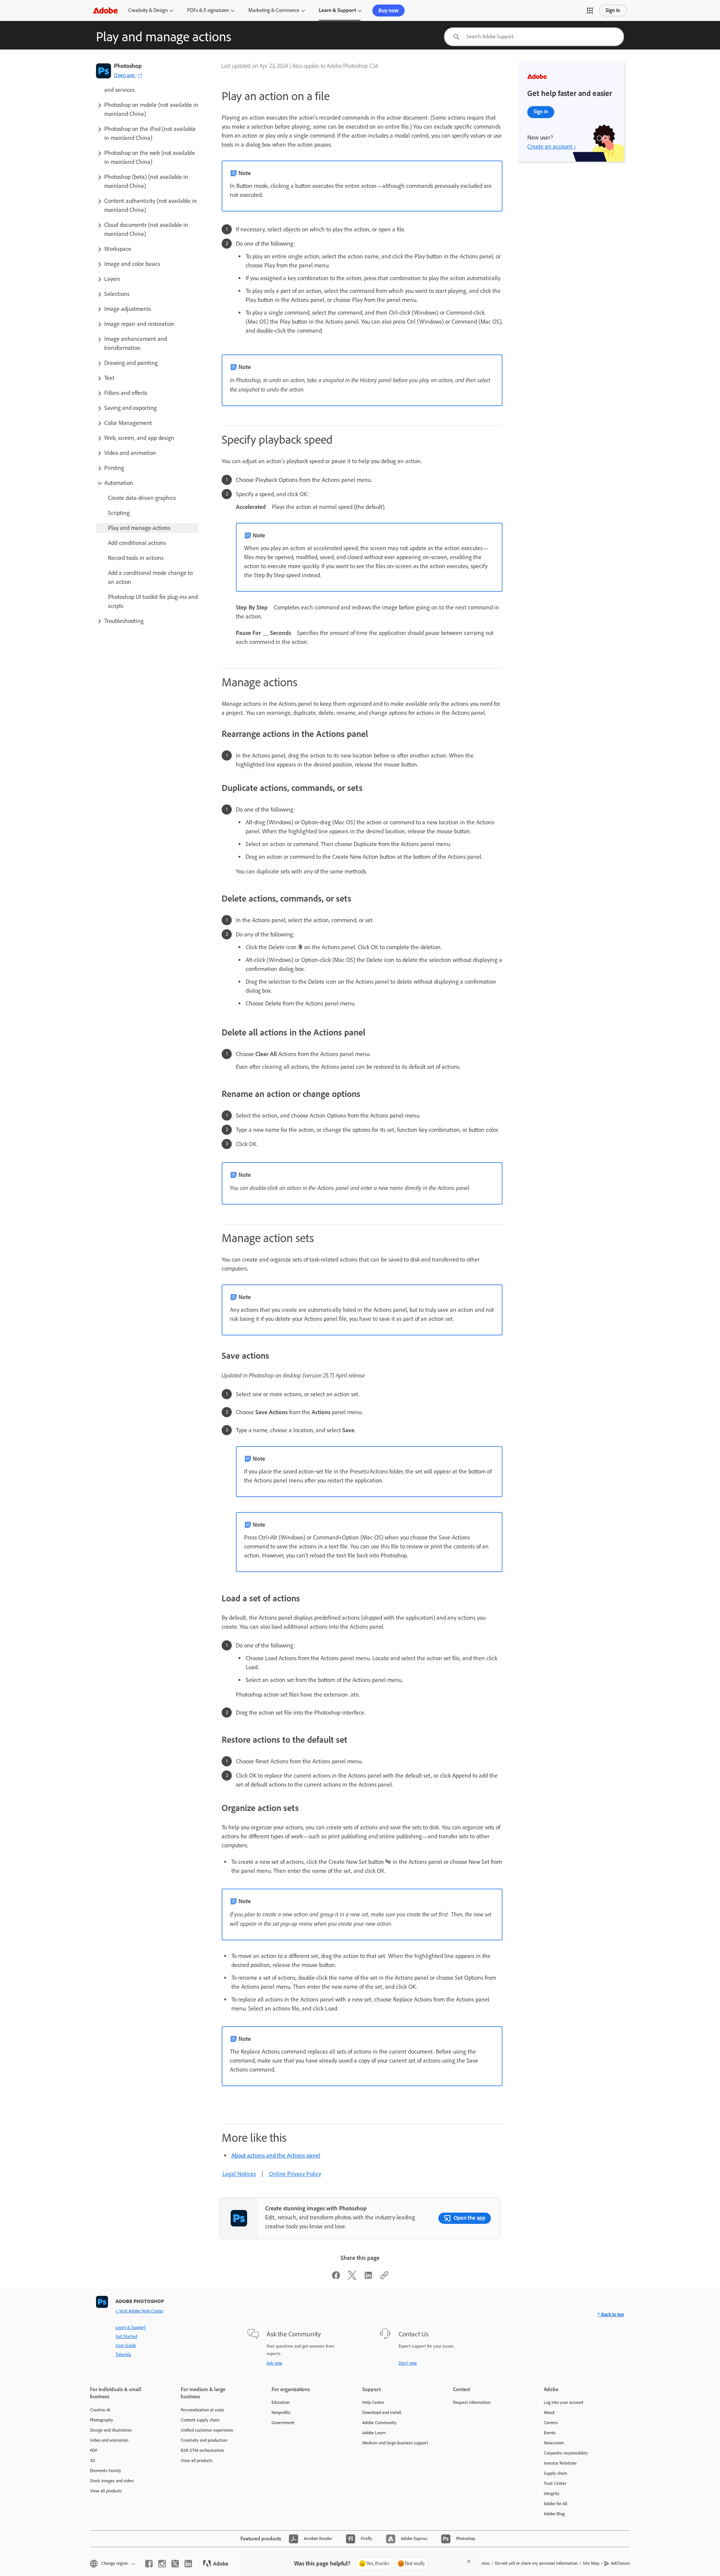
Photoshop (128, 66)
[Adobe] (105, 10)
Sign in (613, 10)
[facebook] (149, 2564)
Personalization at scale (202, 2410)
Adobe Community (379, 2423)
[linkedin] (188, 2564)
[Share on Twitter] (352, 2278)
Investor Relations (560, 2463)
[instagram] (162, 2564)
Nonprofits (281, 2412)
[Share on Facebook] (336, 2278)
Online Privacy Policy (295, 2174)
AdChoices (620, 2563)
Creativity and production (204, 2440)
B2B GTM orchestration (202, 2450)
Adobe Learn (374, 2433)
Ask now (274, 2363)
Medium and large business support (395, 2443)
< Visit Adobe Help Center (139, 2311)
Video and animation (109, 2440)
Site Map (591, 2563)
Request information (472, 2402)
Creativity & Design (148, 10)
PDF (94, 2450)
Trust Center (555, 2483)
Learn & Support (337, 10)
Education (280, 2402)
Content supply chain (200, 2420)
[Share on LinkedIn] (368, 2278)
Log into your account (564, 2402)
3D (93, 2460)
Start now (408, 2363)
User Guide (126, 2345)
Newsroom (554, 2443)
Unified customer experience (207, 2430)
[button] (590, 11)
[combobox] (534, 37)
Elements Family (106, 2471)
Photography (102, 2420)
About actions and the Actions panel (276, 2155)
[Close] (469, 2561)
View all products (106, 2491)
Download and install (382, 2412)
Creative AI (100, 2410)
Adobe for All (556, 2504)
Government (283, 2423)
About (549, 2412)
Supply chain (555, 2473)
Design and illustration (111, 2430)
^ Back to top (611, 2314)
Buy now (388, 11)
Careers (551, 2423)
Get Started (126, 2336)
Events (550, 2433)
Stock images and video (112, 2481)
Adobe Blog (554, 2514)
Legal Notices (239, 2174)
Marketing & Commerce (274, 10)
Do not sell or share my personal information (536, 2563)
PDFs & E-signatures (208, 10)
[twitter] (175, 2564)
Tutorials (123, 2354)
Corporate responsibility (566, 2453)
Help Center (373, 2402)
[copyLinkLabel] (384, 2278)
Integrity (552, 2493)
